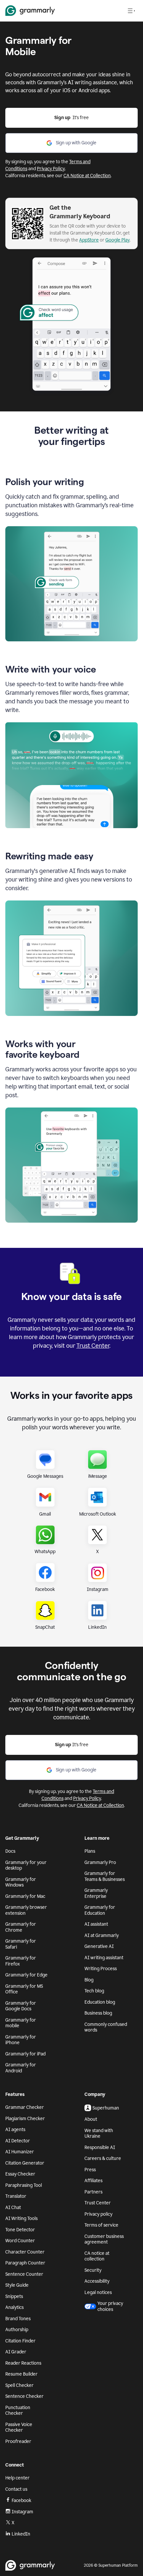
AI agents (15, 2130)
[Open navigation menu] (131, 11)
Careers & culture (103, 2158)
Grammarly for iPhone (21, 2040)
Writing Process (101, 1969)
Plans (90, 1851)
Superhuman (106, 2108)
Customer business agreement (104, 2239)
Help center (17, 2478)
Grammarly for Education (100, 1910)
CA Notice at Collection (87, 176)
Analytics (14, 2307)
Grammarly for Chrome (21, 1927)
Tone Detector (20, 2230)
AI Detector (18, 2141)
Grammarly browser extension (26, 1910)
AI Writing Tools (21, 2218)
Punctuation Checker (18, 2411)
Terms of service (101, 2225)
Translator (16, 2196)
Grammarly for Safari (21, 1944)
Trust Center (93, 1346)
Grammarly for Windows (21, 1882)
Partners (93, 2192)
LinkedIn (21, 2534)
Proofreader (18, 2441)
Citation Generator (25, 2163)
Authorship (17, 2330)
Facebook (21, 2501)
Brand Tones (18, 2319)
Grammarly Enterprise (96, 1893)
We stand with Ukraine (99, 2134)
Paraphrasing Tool (24, 2185)
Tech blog (94, 1991)
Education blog (100, 2002)
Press (90, 2170)
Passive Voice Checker (19, 2428)
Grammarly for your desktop (26, 1865)
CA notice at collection (97, 2256)
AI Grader (16, 2352)
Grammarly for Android (21, 2068)
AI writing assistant (104, 1958)
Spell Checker (19, 2385)
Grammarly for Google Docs (21, 2006)
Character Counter (25, 2252)
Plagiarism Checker (25, 2119)
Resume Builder (21, 2374)
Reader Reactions (23, 2363)
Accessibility (97, 2281)
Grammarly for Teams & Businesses (105, 1876)
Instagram (22, 2512)
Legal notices (98, 2292)
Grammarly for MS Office (24, 1989)
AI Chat (13, 2208)
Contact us (16, 2489)
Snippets (14, 2296)
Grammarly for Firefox (21, 1961)
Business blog (98, 2013)
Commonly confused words (106, 2027)
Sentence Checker (24, 2396)
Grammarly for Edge (26, 1975)
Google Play (118, 240)
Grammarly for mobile (21, 2023)
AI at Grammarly (102, 1935)
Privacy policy (98, 2214)
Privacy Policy (51, 169)
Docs (10, 1851)
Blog (89, 1980)
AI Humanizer (20, 2152)
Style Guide (17, 2285)
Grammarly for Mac (25, 1896)
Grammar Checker (25, 2107)
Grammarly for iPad (25, 2054)
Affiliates (93, 2181)
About (91, 2119)
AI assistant (96, 1924)
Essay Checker (20, 2174)
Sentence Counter (24, 2274)
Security (93, 2270)
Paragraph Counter (25, 2263)
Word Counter (20, 2241)
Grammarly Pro (100, 1862)
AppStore (89, 240)
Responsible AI (100, 2147)
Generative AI (99, 1946)
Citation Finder (20, 2341)
